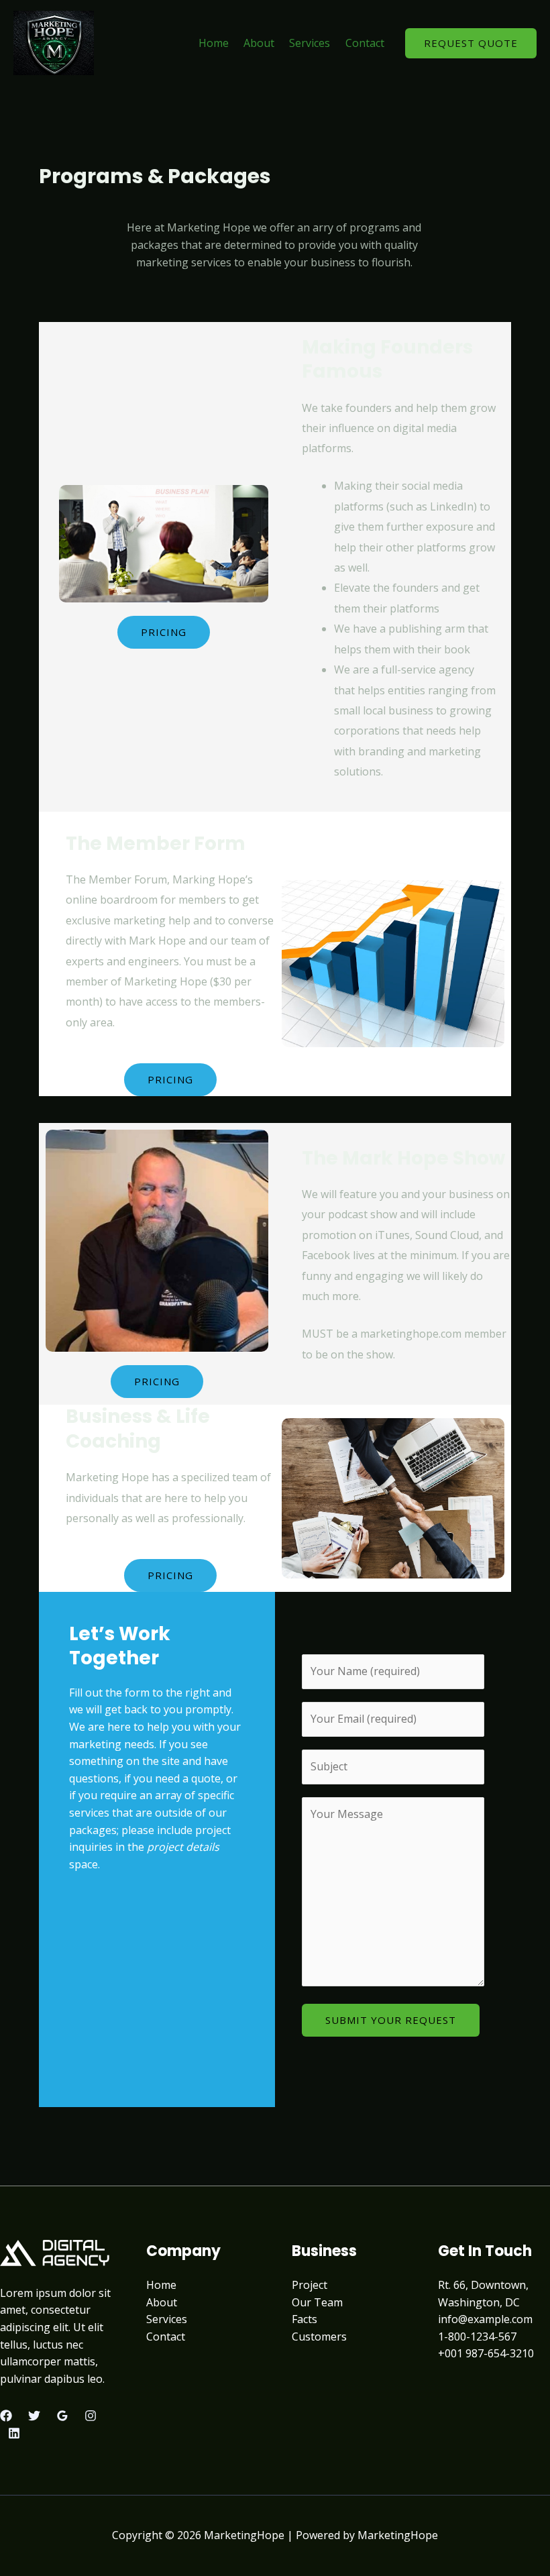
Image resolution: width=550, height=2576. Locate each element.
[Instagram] (91, 2416)
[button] (471, 43)
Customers (319, 2337)
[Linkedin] (14, 2433)
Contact (365, 43)
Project (310, 2285)
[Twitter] (34, 2416)
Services (310, 43)
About (259, 43)
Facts (305, 2319)
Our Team (317, 2302)
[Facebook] (6, 2416)
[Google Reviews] (62, 2416)
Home (214, 43)
